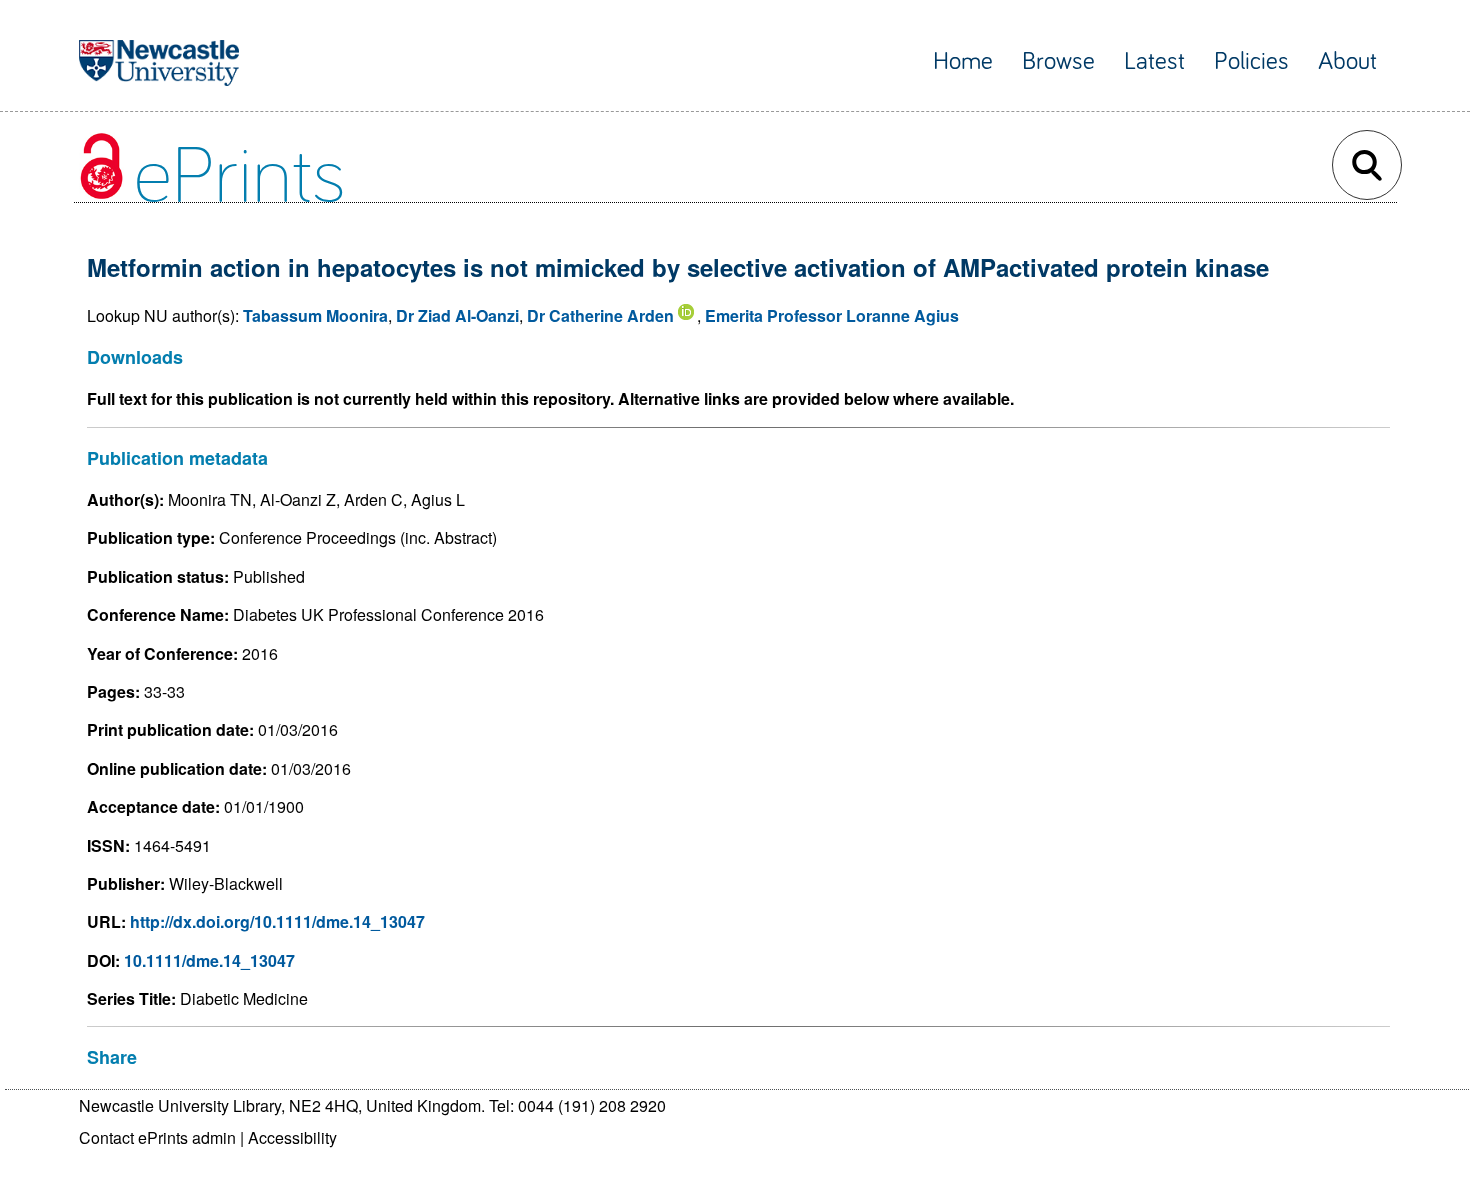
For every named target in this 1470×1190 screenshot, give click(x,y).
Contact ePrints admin (157, 1137)
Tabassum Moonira (315, 315)
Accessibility (292, 1137)
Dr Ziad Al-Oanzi (457, 315)
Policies (1251, 61)
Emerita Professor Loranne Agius (832, 315)
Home (963, 61)
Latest (1154, 61)
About (1347, 61)
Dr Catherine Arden (600, 315)
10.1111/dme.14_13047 (209, 960)
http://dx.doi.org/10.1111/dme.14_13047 (277, 921)
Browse (1058, 61)
